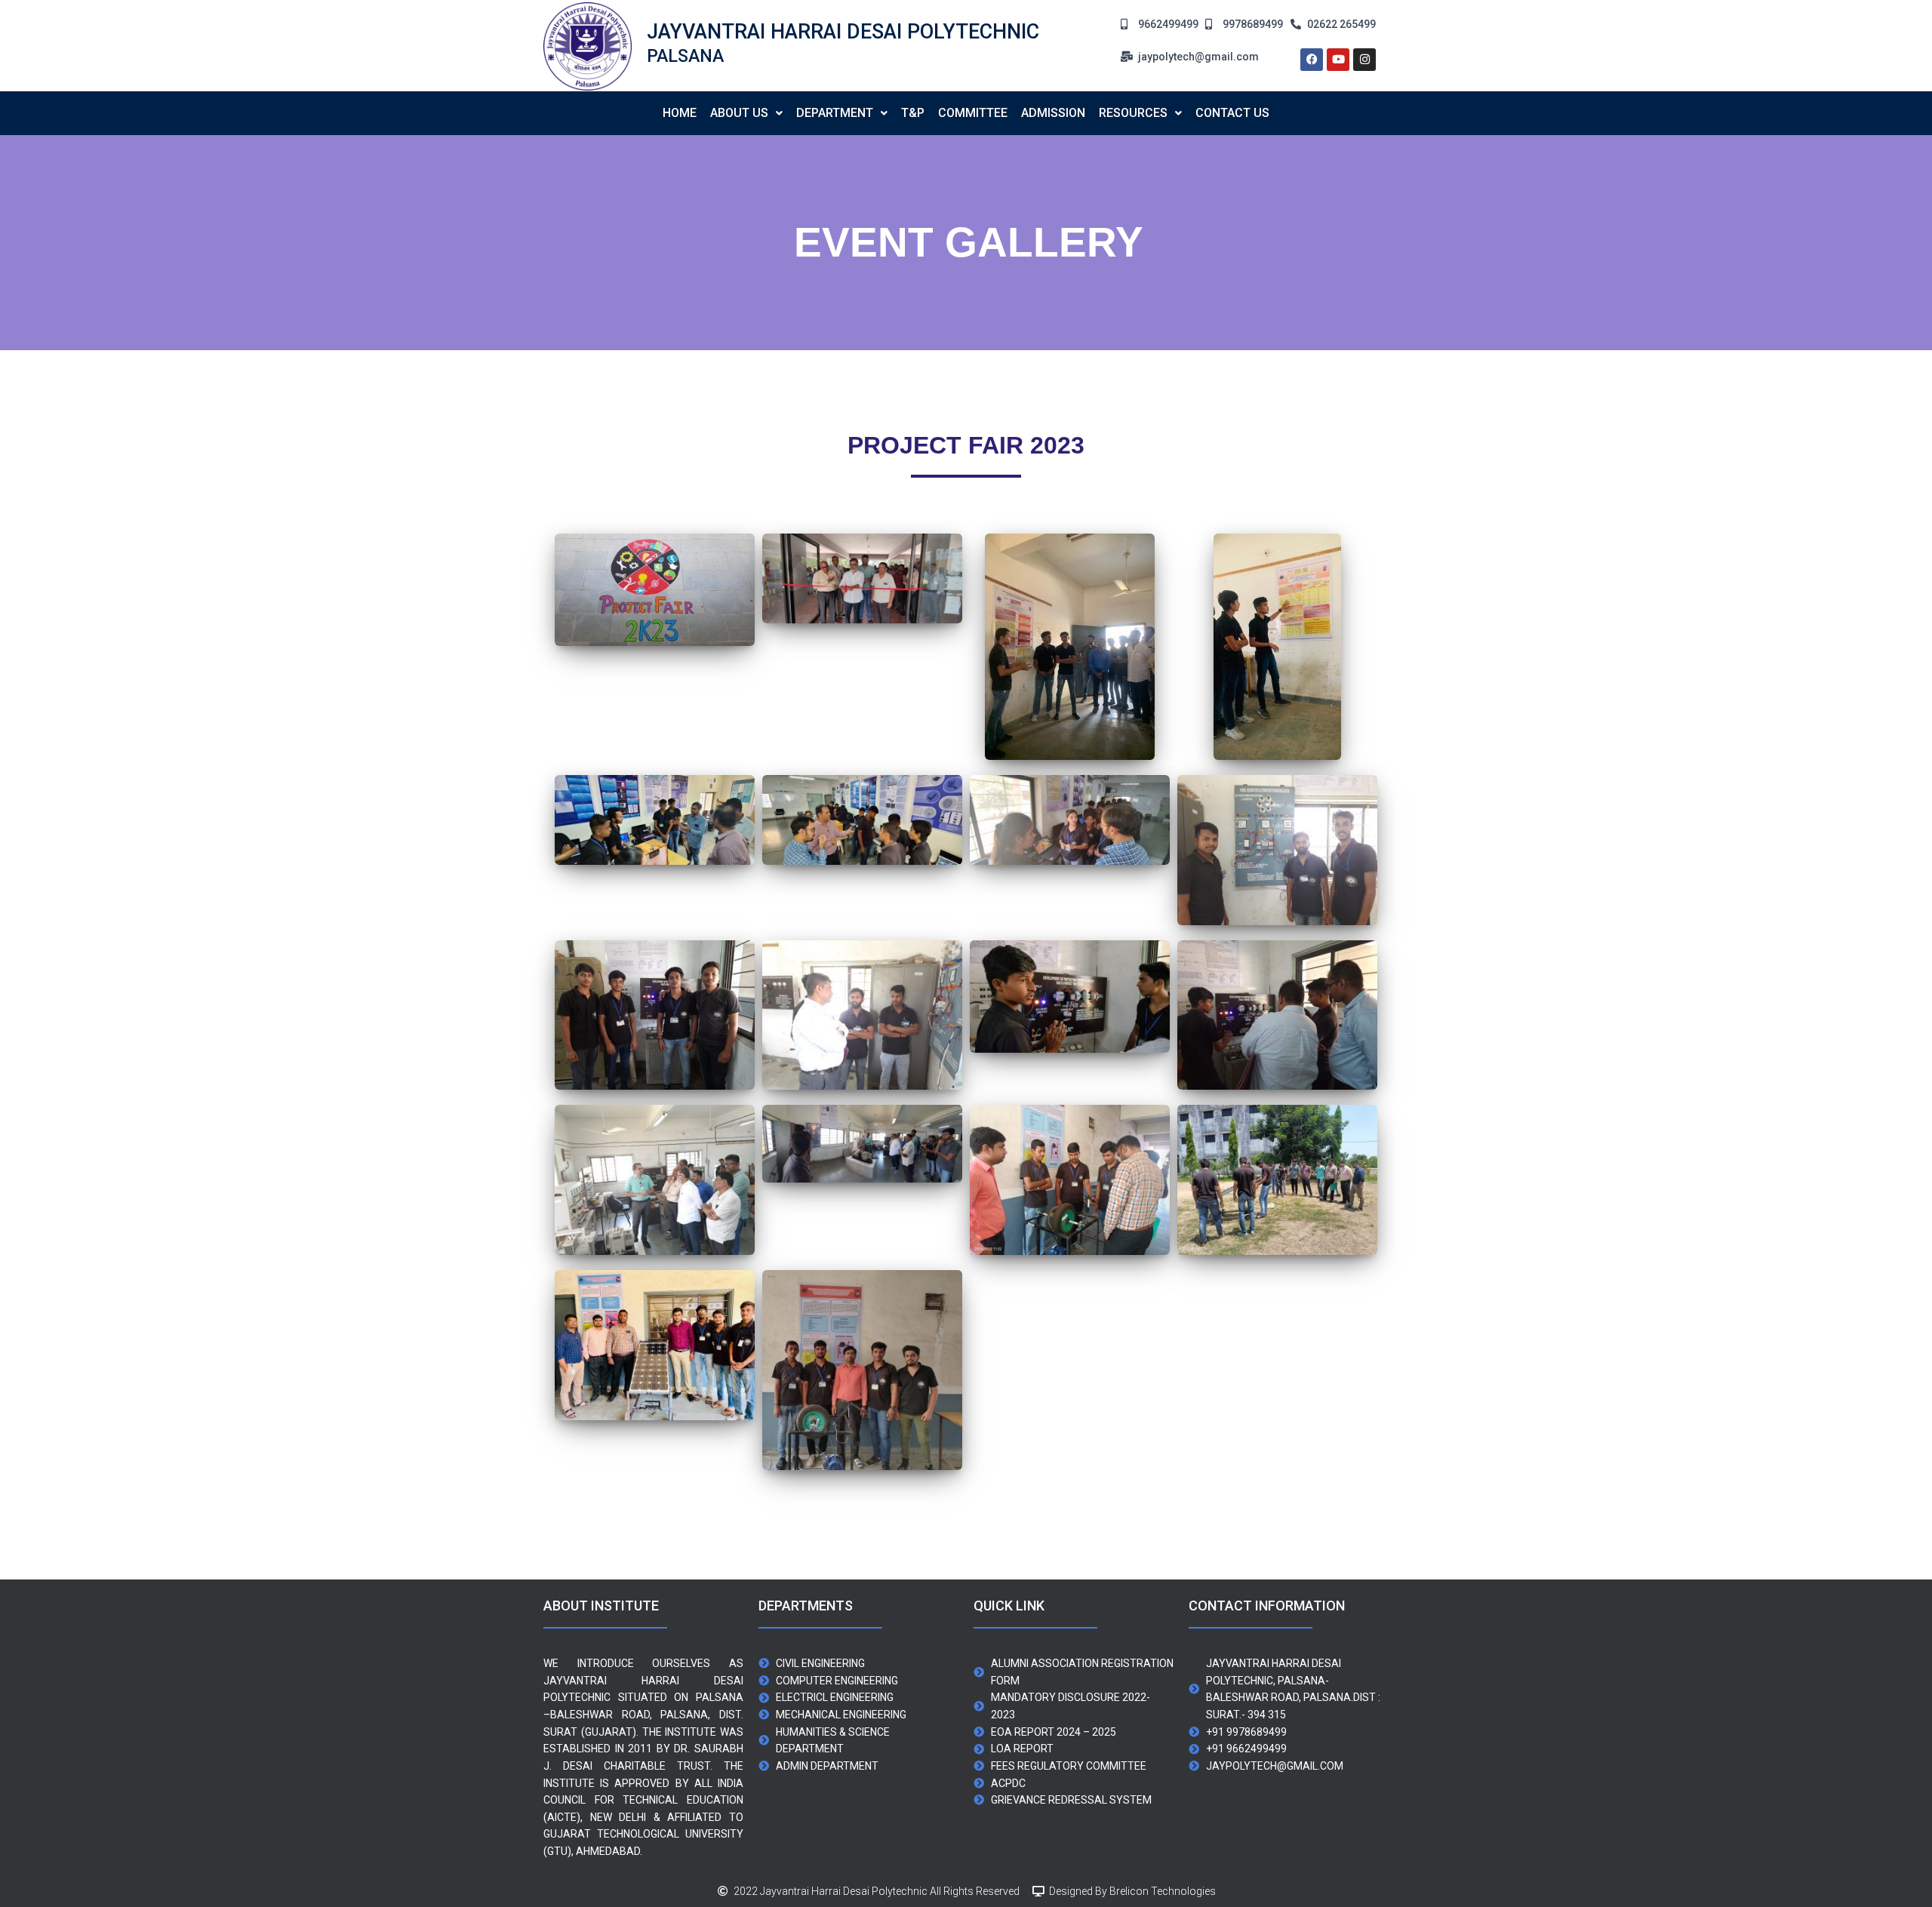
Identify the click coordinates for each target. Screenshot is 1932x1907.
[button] (746, 113)
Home (680, 113)
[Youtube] (1338, 60)
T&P (913, 113)
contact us (1232, 113)
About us (739, 113)
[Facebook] (1312, 60)
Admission (1053, 113)
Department (835, 113)
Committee (973, 113)
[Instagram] (1364, 60)
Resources (1133, 113)
